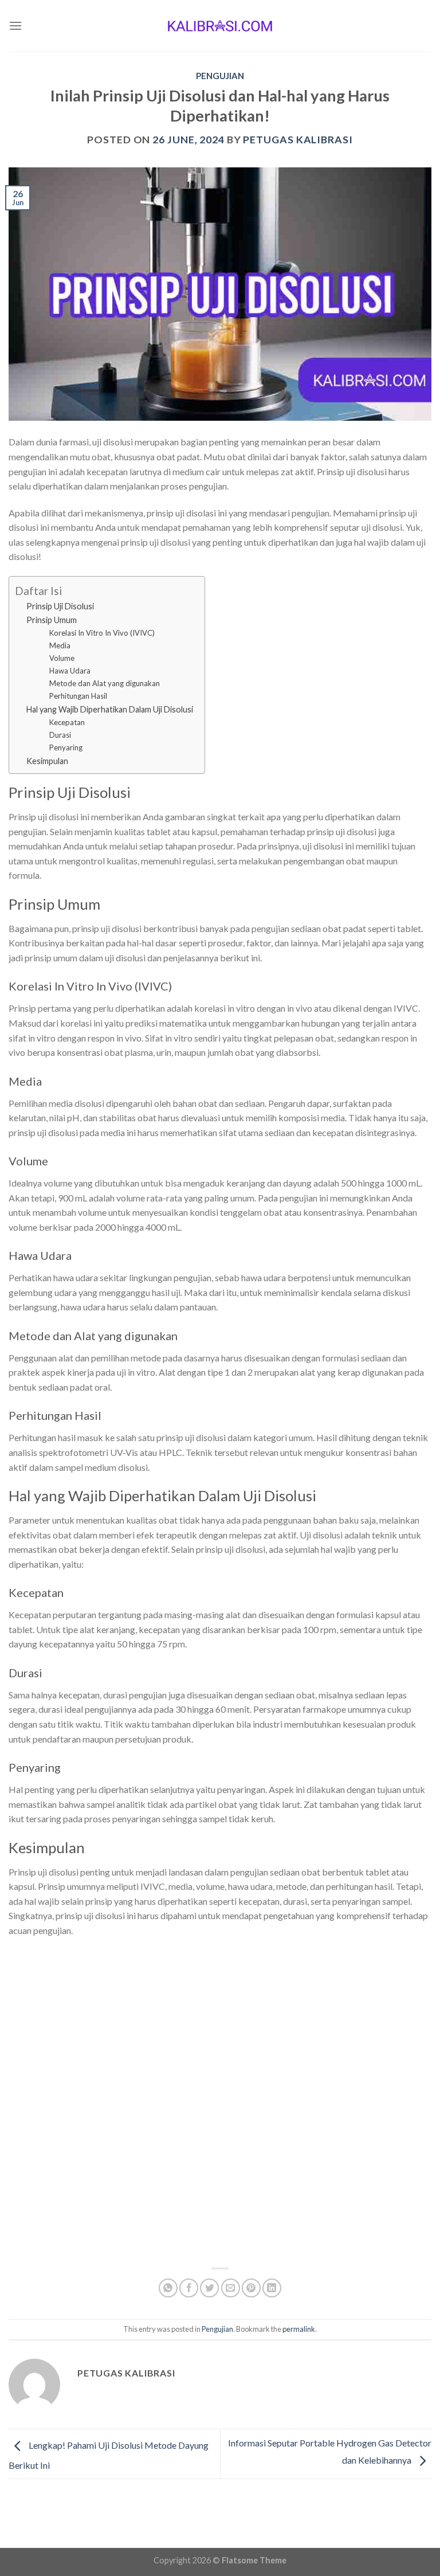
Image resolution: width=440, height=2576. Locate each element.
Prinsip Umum (52, 620)
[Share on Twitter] (209, 2288)
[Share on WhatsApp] (168, 2288)
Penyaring (66, 747)
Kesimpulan (47, 761)
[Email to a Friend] (231, 2288)
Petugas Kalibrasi (298, 139)
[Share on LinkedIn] (272, 2288)
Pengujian (220, 76)
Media (60, 645)
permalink (299, 2329)
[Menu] (15, 26)
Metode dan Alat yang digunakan (105, 683)
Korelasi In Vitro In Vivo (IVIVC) (102, 633)
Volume (62, 658)
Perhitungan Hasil (78, 696)
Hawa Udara (70, 671)
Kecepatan (67, 722)
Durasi (60, 735)
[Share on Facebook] (189, 2288)
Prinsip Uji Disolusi (60, 606)
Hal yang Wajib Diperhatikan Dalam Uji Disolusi (110, 709)
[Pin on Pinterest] (251, 2288)
